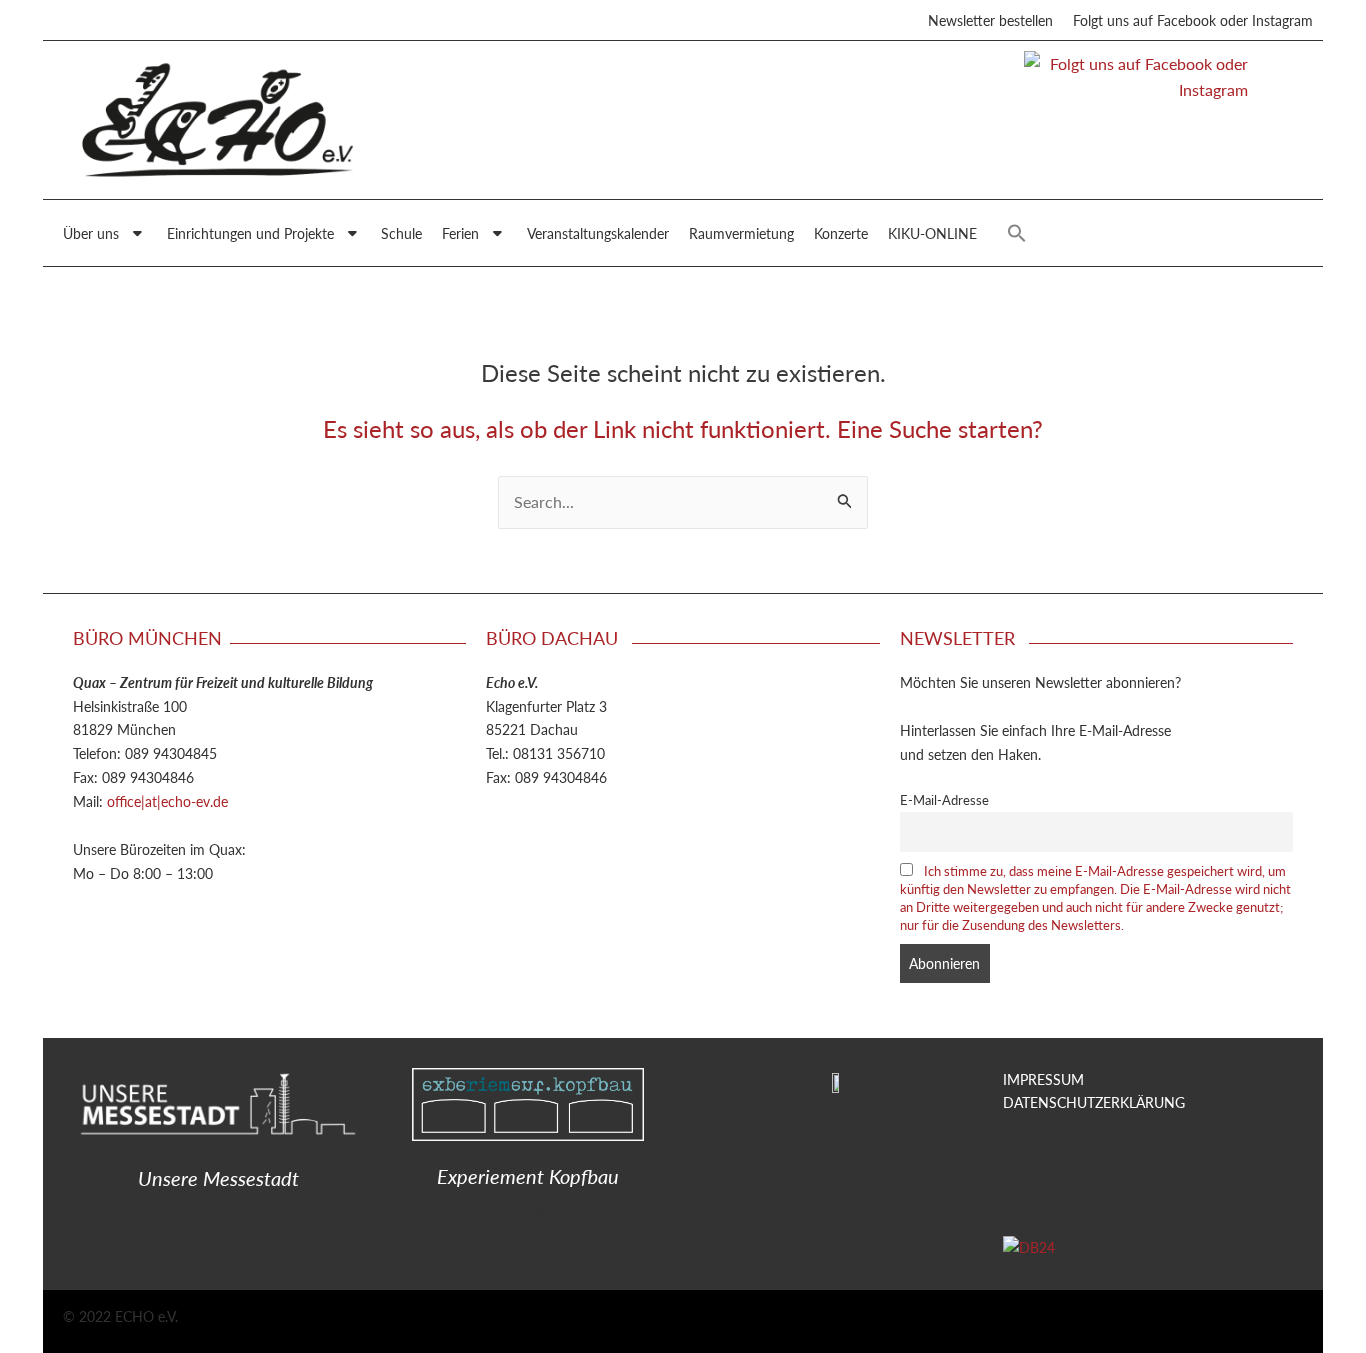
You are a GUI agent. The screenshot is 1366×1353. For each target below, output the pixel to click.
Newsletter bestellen (990, 20)
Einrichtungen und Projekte (250, 233)
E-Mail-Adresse (944, 800)
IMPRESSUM (1043, 1079)
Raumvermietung (741, 233)
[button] (1017, 233)
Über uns (91, 233)
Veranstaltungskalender (598, 233)
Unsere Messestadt (218, 1178)
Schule (401, 233)
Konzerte (841, 233)
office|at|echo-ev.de (167, 801)
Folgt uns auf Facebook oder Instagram (1193, 20)
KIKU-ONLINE (932, 233)
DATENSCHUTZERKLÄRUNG (1094, 1102)
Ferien (460, 233)
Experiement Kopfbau (528, 1176)
